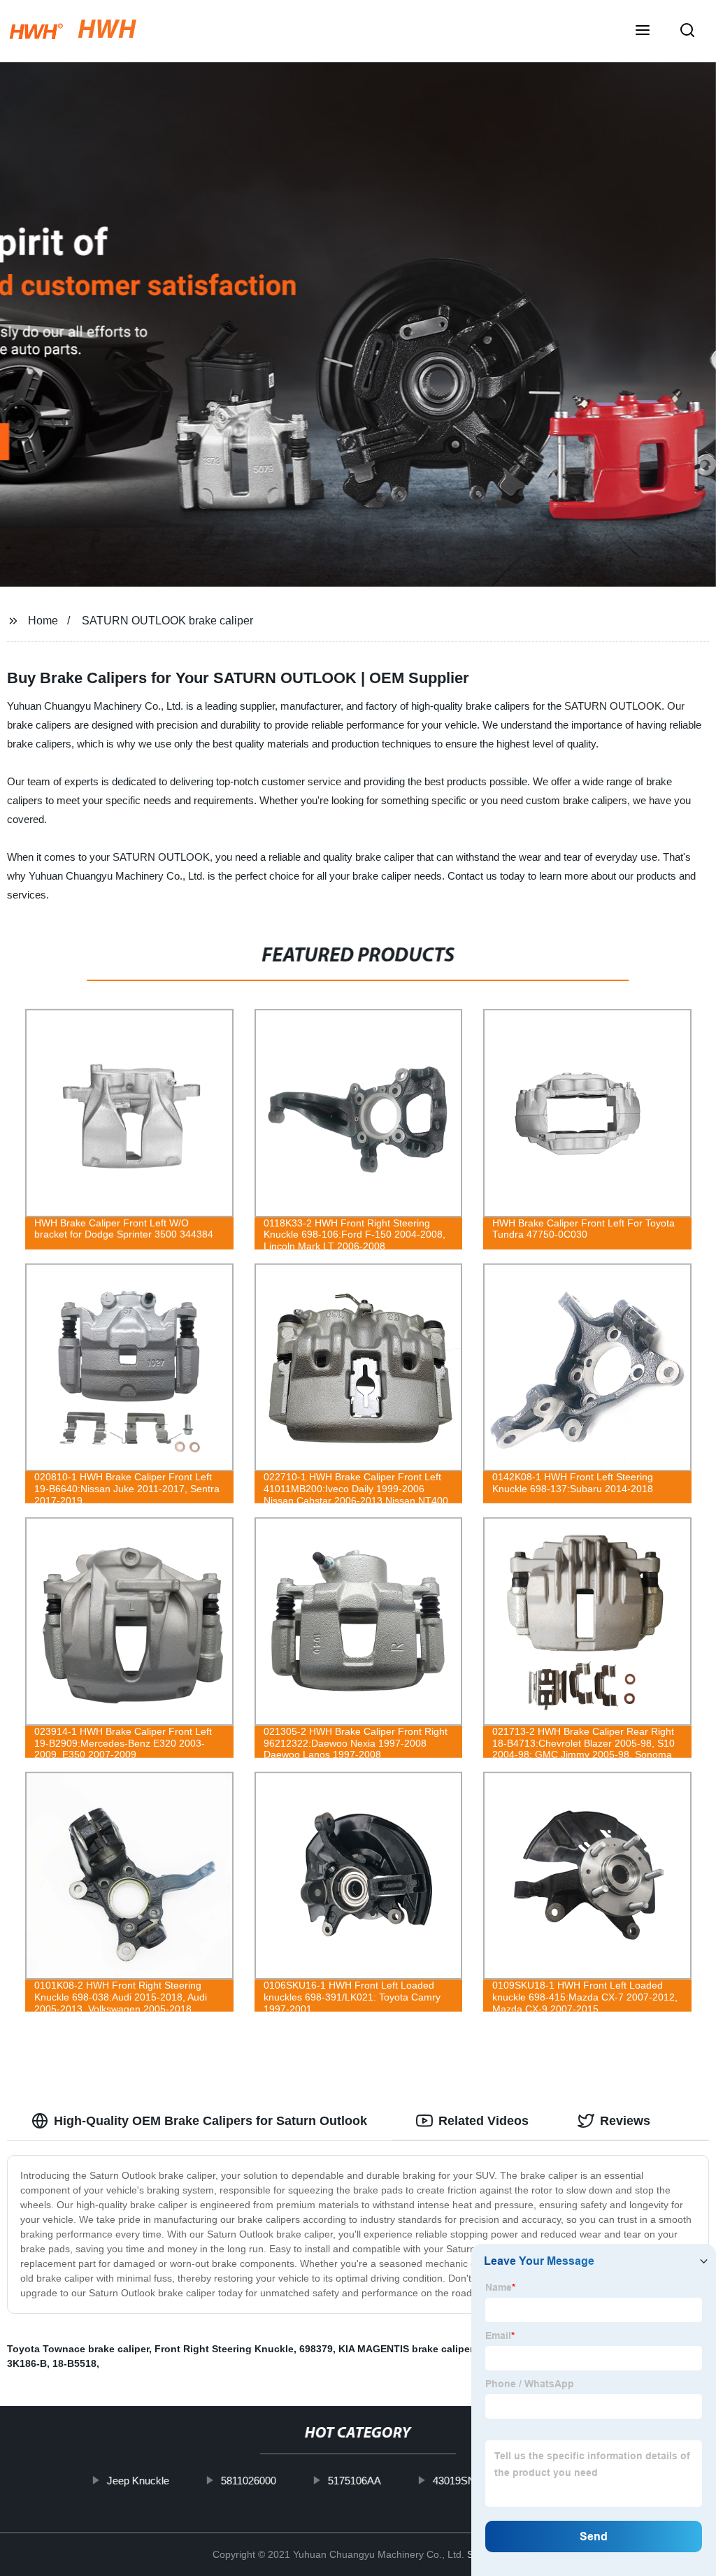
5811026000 (249, 2481)
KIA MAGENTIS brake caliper (406, 2349)
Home (43, 621)
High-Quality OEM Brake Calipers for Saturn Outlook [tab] (210, 2121)
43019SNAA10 (467, 2481)
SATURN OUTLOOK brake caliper (167, 621)
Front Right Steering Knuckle (224, 2349)
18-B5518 (74, 2363)
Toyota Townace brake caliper (78, 2349)
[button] (643, 31)
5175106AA (355, 2481)
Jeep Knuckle (138, 2481)
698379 (316, 2349)
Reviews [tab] (625, 2121)
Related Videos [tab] (484, 2121)
